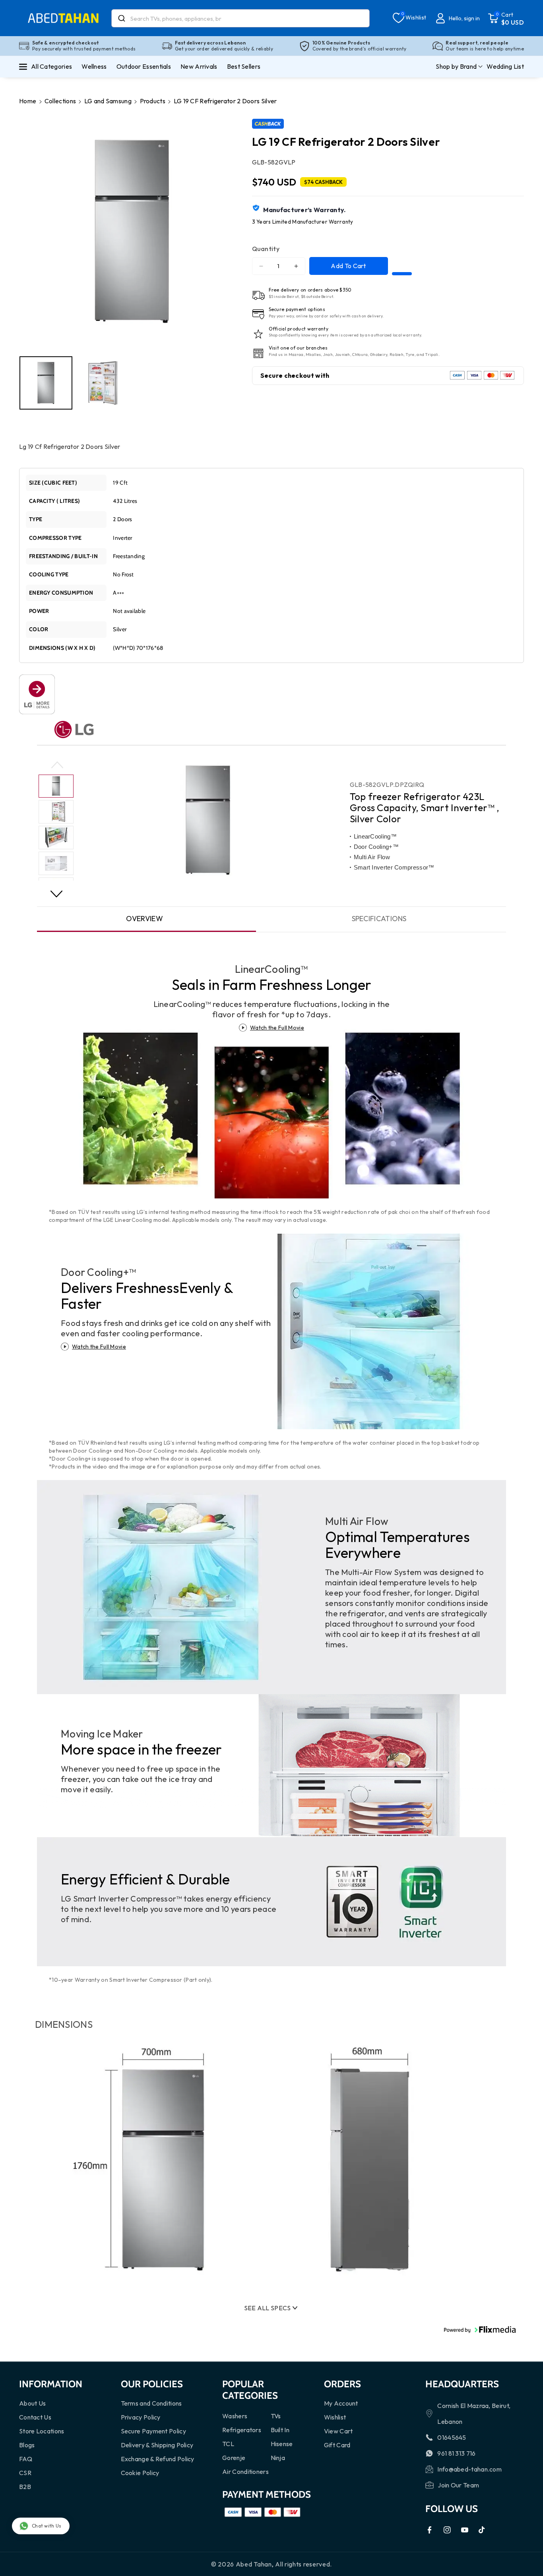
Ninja (278, 2458)
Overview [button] (144, 919)
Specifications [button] (379, 919)
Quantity (266, 248)
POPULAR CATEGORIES (250, 2390)
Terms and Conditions (151, 2403)
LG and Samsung (108, 101)
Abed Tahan (254, 2564)
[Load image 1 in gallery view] (46, 383)
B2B (25, 2487)
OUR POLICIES (152, 2384)
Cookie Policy (140, 2473)
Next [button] (56, 896)
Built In (280, 2430)
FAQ (26, 2459)
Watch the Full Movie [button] (277, 1028)
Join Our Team (458, 2485)
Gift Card (337, 2445)
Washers (235, 2416)
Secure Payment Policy (153, 2431)
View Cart (338, 2431)
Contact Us (35, 2417)
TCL (228, 2444)
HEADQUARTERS (462, 2384)
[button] (506, 18)
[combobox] (240, 18)
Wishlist (335, 2417)
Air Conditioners (245, 2472)
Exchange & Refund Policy (158, 2459)
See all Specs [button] (268, 2308)
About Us (32, 2403)
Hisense (282, 2444)
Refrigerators (242, 2430)
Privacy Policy (141, 2417)
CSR (25, 2473)
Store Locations (42, 2431)
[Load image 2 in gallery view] (103, 383)
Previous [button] (57, 766)
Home (28, 101)
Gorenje (234, 2458)
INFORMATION (51, 2384)
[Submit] (121, 18)
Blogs (27, 2445)
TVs (276, 2416)
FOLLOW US (452, 2509)
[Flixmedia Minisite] (37, 693)
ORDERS (342, 2384)
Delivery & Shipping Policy (157, 2445)
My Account (341, 2403)
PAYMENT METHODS (267, 2494)
